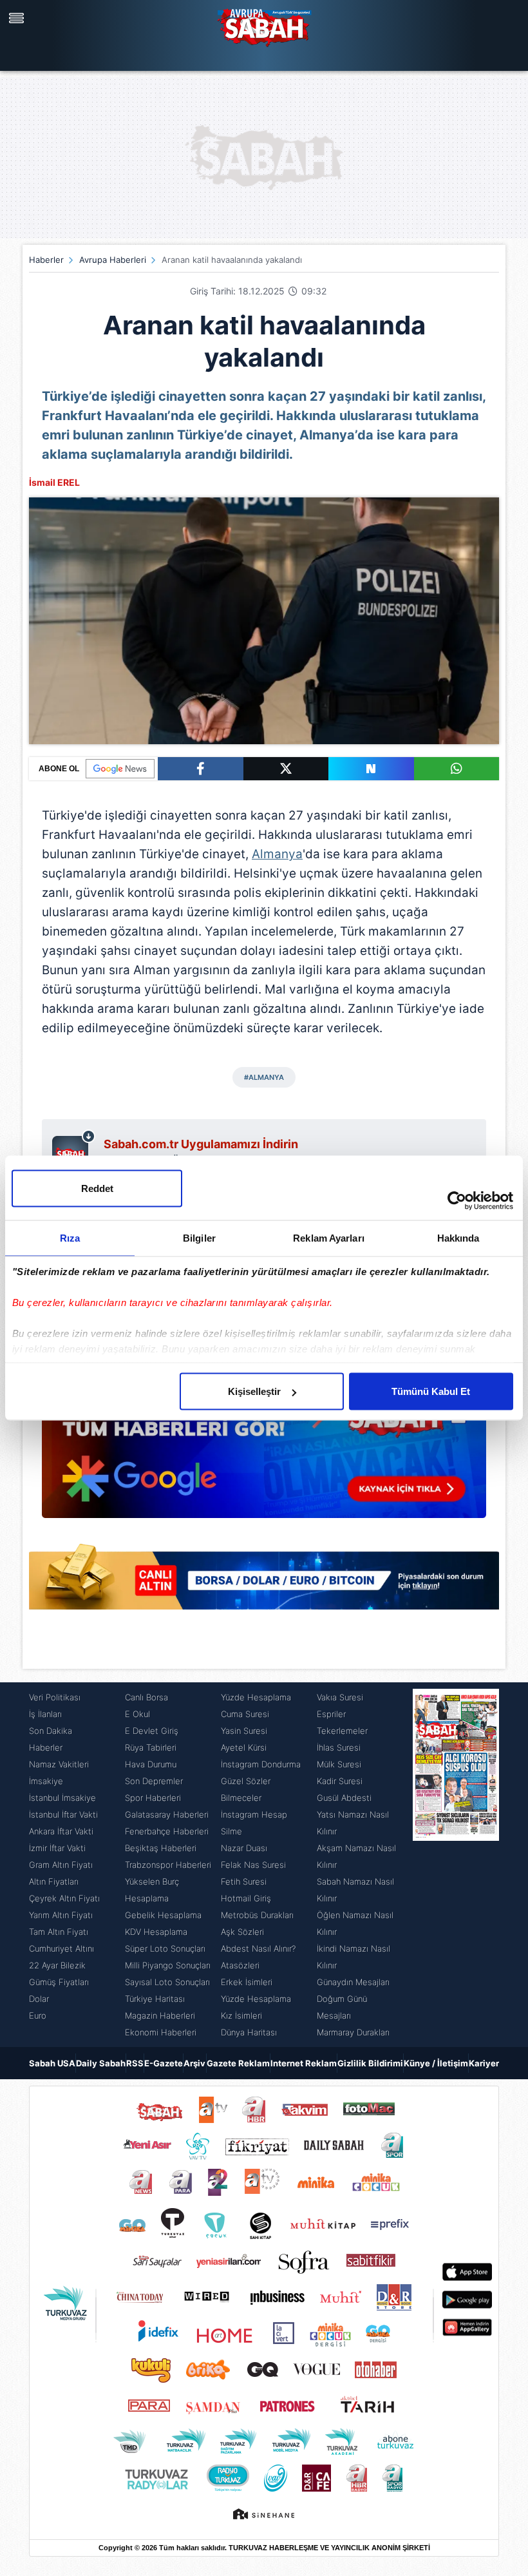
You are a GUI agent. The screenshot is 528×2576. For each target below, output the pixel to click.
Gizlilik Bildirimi (370, 2063)
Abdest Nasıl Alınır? (258, 1948)
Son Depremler (154, 1781)
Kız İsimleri (241, 2015)
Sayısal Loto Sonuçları (167, 1982)
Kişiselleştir (254, 1391)
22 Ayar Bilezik (57, 1965)
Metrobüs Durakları (257, 1915)
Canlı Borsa (146, 1697)
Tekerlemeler (342, 1731)
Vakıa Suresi (340, 1697)
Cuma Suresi (245, 1714)
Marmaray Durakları (353, 2032)
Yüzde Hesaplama (256, 1697)
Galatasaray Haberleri (167, 1814)
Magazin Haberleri (160, 2015)
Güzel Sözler (246, 1781)
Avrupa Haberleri (113, 260)
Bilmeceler (241, 1798)
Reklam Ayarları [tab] (329, 1238)
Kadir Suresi (340, 1781)
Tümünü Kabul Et (431, 1391)
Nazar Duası (244, 1848)
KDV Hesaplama (156, 1932)
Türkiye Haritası (155, 1999)
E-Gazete (164, 2063)
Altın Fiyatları (54, 1881)
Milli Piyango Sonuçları (168, 1965)
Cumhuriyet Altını (61, 1948)
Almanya (277, 854)
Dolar (39, 1999)
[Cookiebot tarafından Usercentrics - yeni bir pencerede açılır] (457, 1201)
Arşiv (194, 2063)
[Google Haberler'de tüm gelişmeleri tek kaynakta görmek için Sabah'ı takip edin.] (264, 1452)
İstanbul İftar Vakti (63, 1814)
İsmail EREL (54, 482)
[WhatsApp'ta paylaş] (457, 769)
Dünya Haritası (249, 2032)
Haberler (46, 260)
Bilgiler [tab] (199, 1238)
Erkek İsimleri (247, 1982)
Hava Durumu (151, 1764)
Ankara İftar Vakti (61, 1831)
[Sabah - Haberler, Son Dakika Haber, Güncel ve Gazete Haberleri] (264, 26)
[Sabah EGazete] (456, 1865)
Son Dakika (51, 1731)
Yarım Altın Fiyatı (61, 1915)
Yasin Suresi (244, 1731)
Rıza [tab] (70, 1238)
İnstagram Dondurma (261, 1764)
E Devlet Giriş (152, 1731)
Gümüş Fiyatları (59, 1982)
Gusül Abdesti (344, 1798)
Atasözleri (240, 1965)
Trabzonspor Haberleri (168, 1865)
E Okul (137, 1714)
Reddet (97, 1188)
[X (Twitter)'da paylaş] (286, 769)
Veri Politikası (55, 1697)
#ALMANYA (264, 1077)
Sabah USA (52, 2063)
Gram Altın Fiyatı (61, 1865)
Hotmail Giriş (246, 1898)
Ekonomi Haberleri (161, 2032)
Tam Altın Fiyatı (59, 1932)
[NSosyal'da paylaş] (371, 769)
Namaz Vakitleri (59, 1764)
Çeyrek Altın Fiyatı (64, 1898)
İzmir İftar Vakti (57, 1848)
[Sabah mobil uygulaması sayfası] (74, 1151)
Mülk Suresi (339, 1764)
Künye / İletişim (436, 2063)
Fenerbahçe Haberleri (167, 1831)
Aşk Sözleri (242, 1932)
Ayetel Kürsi (244, 1747)
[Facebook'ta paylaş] (201, 769)
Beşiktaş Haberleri (161, 1848)
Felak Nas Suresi (253, 1865)
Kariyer (484, 2063)
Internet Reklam (304, 2063)
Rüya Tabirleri (151, 1747)
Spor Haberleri (153, 1798)
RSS (135, 2063)
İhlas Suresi (339, 1747)
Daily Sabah (101, 2063)
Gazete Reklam (238, 2063)
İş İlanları (45, 1714)
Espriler (331, 1714)
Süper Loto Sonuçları (165, 1948)
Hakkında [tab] (458, 1238)
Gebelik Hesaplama (163, 1915)
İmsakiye (46, 1781)
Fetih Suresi (244, 1881)
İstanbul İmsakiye (62, 1798)
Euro (38, 2015)
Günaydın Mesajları (353, 1982)
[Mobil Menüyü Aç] (18, 18)
